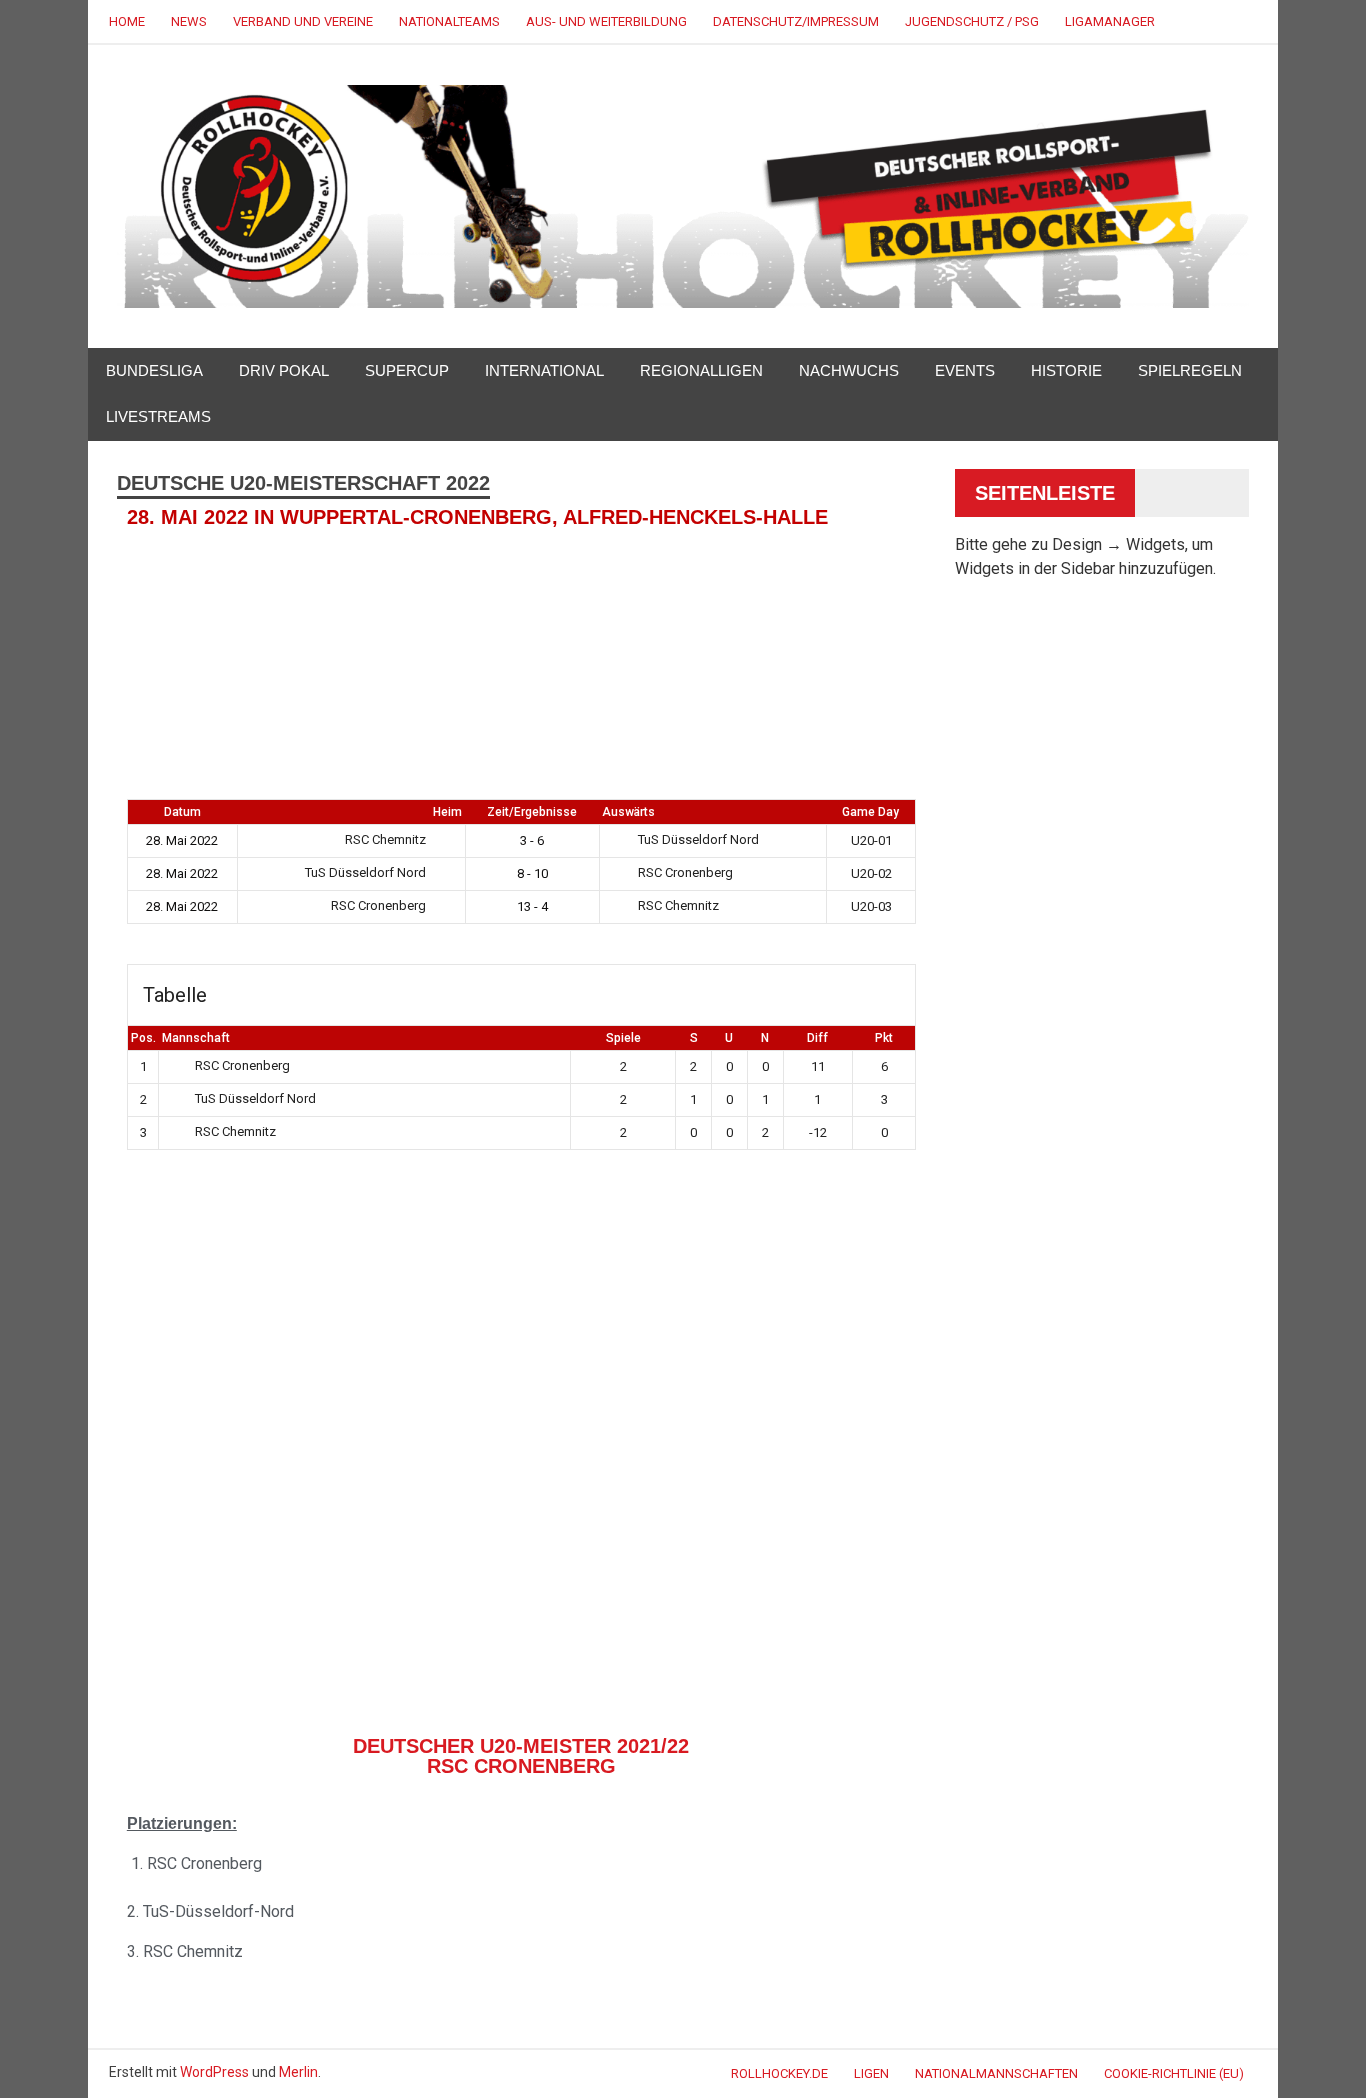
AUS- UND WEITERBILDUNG (606, 21)
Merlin (298, 2072)
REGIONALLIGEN (701, 370)
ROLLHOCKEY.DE (779, 2073)
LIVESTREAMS (158, 416)
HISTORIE (1066, 370)
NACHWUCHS (849, 370)
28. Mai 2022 (182, 840)
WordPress (214, 2072)
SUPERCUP (407, 370)
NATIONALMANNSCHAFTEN (996, 2073)
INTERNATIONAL (544, 370)
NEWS (189, 21)
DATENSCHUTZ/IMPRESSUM (796, 21)
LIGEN (871, 2073)
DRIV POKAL (284, 370)
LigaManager (1110, 21)
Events (965, 370)
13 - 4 (532, 906)
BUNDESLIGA (154, 370)
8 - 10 (532, 873)
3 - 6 (532, 840)
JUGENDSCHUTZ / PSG (972, 21)
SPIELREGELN (1190, 370)
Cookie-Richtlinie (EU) (1174, 2073)
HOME (127, 21)
